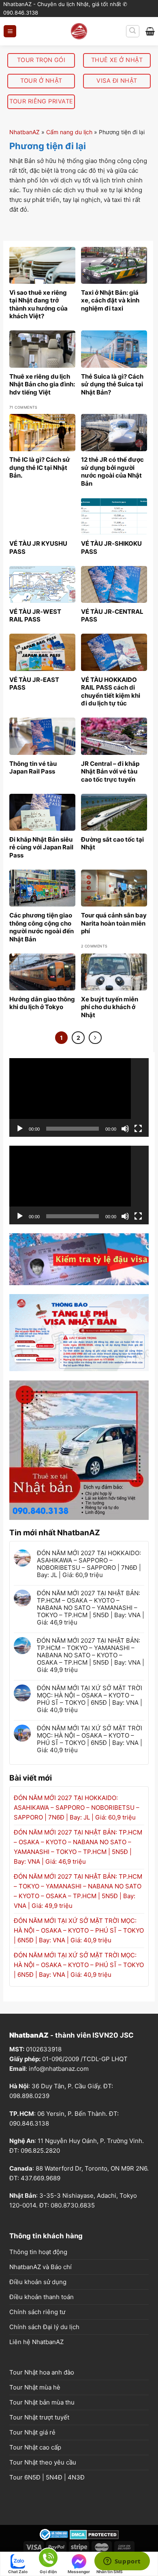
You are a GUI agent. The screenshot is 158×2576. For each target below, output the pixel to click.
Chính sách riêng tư (37, 2312)
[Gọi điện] (48, 2559)
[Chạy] (20, 1129)
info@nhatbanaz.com (59, 2069)
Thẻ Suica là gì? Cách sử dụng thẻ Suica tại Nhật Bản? (112, 384)
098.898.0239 (29, 2096)
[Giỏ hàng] (150, 31)
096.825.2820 (40, 2151)
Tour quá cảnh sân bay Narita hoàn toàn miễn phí (114, 923)
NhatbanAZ (25, 132)
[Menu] (10, 31)
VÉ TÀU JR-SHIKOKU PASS (111, 548)
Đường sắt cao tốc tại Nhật (112, 843)
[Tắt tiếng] (125, 1129)
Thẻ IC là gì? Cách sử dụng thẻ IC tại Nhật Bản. (40, 467)
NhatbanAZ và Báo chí (41, 2267)
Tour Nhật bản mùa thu (42, 2402)
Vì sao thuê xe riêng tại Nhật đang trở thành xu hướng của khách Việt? (38, 304)
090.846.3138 (29, 2123)
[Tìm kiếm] (133, 31)
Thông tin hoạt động (38, 2252)
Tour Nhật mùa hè (35, 2387)
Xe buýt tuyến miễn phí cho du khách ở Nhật (110, 1007)
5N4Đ (54, 2477)
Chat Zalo (18, 2572)
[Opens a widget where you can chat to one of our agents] (122, 2562)
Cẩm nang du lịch (69, 132)
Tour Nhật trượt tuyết (39, 2417)
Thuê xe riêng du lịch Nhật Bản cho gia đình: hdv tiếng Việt (42, 384)
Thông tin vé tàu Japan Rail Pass (33, 768)
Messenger (79, 2572)
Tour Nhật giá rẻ (32, 2432)
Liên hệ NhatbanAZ (36, 2342)
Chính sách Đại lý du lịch (44, 2327)
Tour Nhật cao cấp (35, 2447)
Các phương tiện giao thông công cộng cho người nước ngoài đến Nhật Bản (42, 927)
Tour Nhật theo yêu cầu (43, 2462)
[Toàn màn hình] (138, 1129)
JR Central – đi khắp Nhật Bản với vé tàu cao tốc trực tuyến (110, 772)
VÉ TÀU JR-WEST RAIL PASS (35, 616)
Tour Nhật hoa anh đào (42, 2372)
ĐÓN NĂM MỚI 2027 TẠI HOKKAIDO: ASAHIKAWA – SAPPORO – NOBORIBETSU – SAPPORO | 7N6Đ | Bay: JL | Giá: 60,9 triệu (89, 1564)
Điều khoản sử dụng (38, 2282)
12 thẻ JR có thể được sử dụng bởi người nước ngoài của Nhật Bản (112, 471)
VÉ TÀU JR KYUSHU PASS (38, 548)
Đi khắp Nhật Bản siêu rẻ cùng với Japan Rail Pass (41, 847)
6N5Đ (32, 2477)
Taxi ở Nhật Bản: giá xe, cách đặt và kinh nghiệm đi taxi (110, 300)
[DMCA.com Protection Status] (94, 2534)
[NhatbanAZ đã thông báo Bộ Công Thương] (54, 2534)
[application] (79, 1097)
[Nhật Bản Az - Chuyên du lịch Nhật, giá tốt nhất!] (79, 31)
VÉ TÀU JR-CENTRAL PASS (112, 616)
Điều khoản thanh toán (42, 2297)
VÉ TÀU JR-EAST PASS (34, 684)
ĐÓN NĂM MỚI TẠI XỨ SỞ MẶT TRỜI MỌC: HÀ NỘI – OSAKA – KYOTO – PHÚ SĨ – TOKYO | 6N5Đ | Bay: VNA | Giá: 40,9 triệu (90, 1699)
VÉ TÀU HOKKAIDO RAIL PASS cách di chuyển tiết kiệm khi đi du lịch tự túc (111, 692)
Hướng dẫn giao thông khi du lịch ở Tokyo (42, 1003)
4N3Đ (76, 2477)
